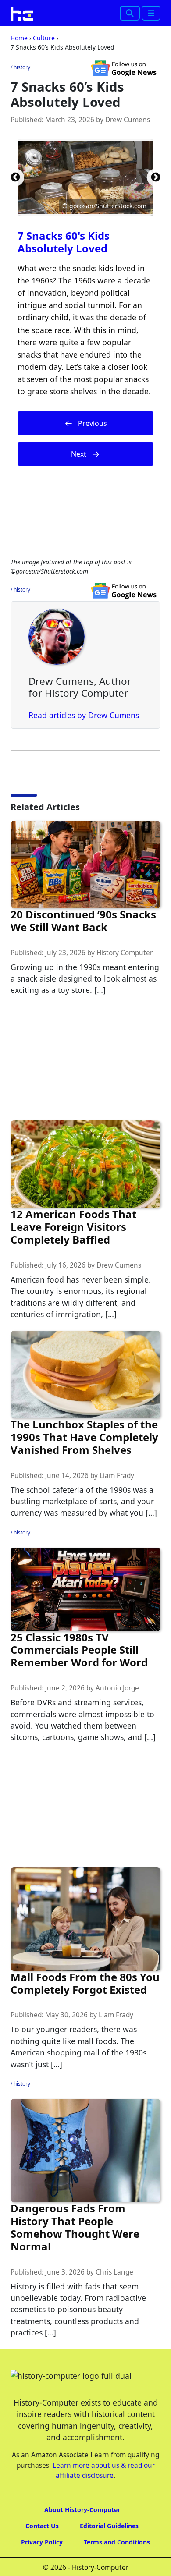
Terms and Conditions (117, 2542)
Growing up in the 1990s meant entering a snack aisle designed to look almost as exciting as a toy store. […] (85, 979)
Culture (44, 38)
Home (19, 38)
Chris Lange (114, 2272)
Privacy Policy (42, 2542)
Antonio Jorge (117, 1688)
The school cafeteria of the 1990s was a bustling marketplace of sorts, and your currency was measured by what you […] (84, 1501)
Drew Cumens (128, 120)
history (22, 67)
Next (156, 177)
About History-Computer (82, 2510)
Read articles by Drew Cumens (84, 715)
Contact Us (42, 2526)
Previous (15, 177)
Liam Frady (117, 1476)
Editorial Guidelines (109, 2526)
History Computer (125, 953)
